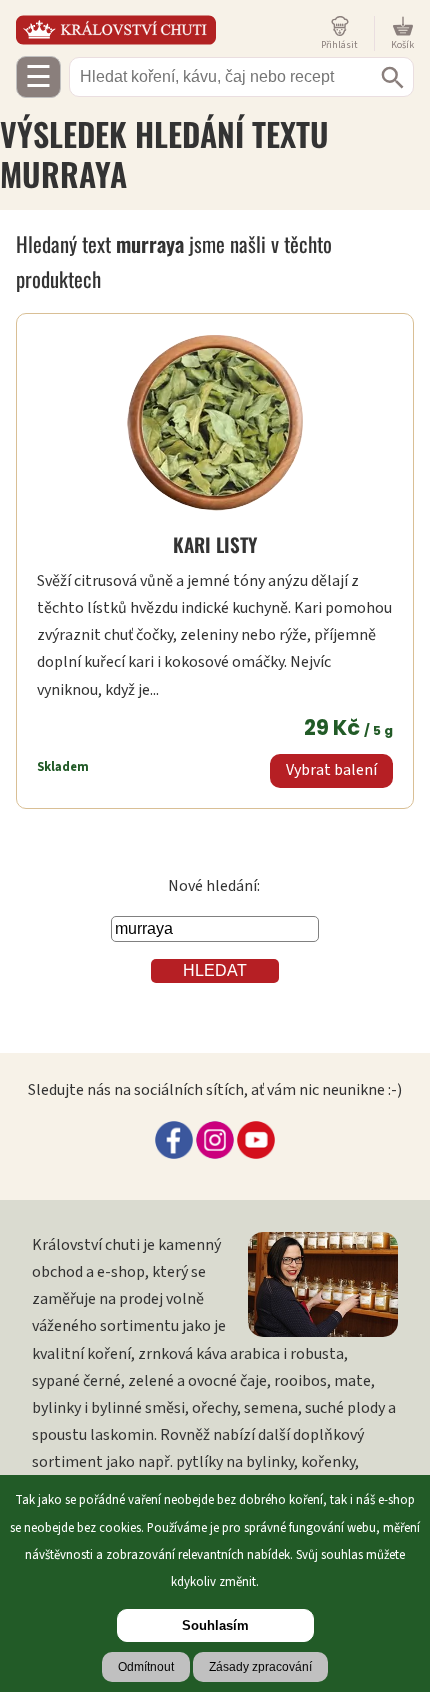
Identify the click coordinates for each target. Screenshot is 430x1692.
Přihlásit (339, 44)
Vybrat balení (331, 770)
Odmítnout (146, 1667)
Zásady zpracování (260, 1667)
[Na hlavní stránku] (164, 30)
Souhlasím (215, 1625)
